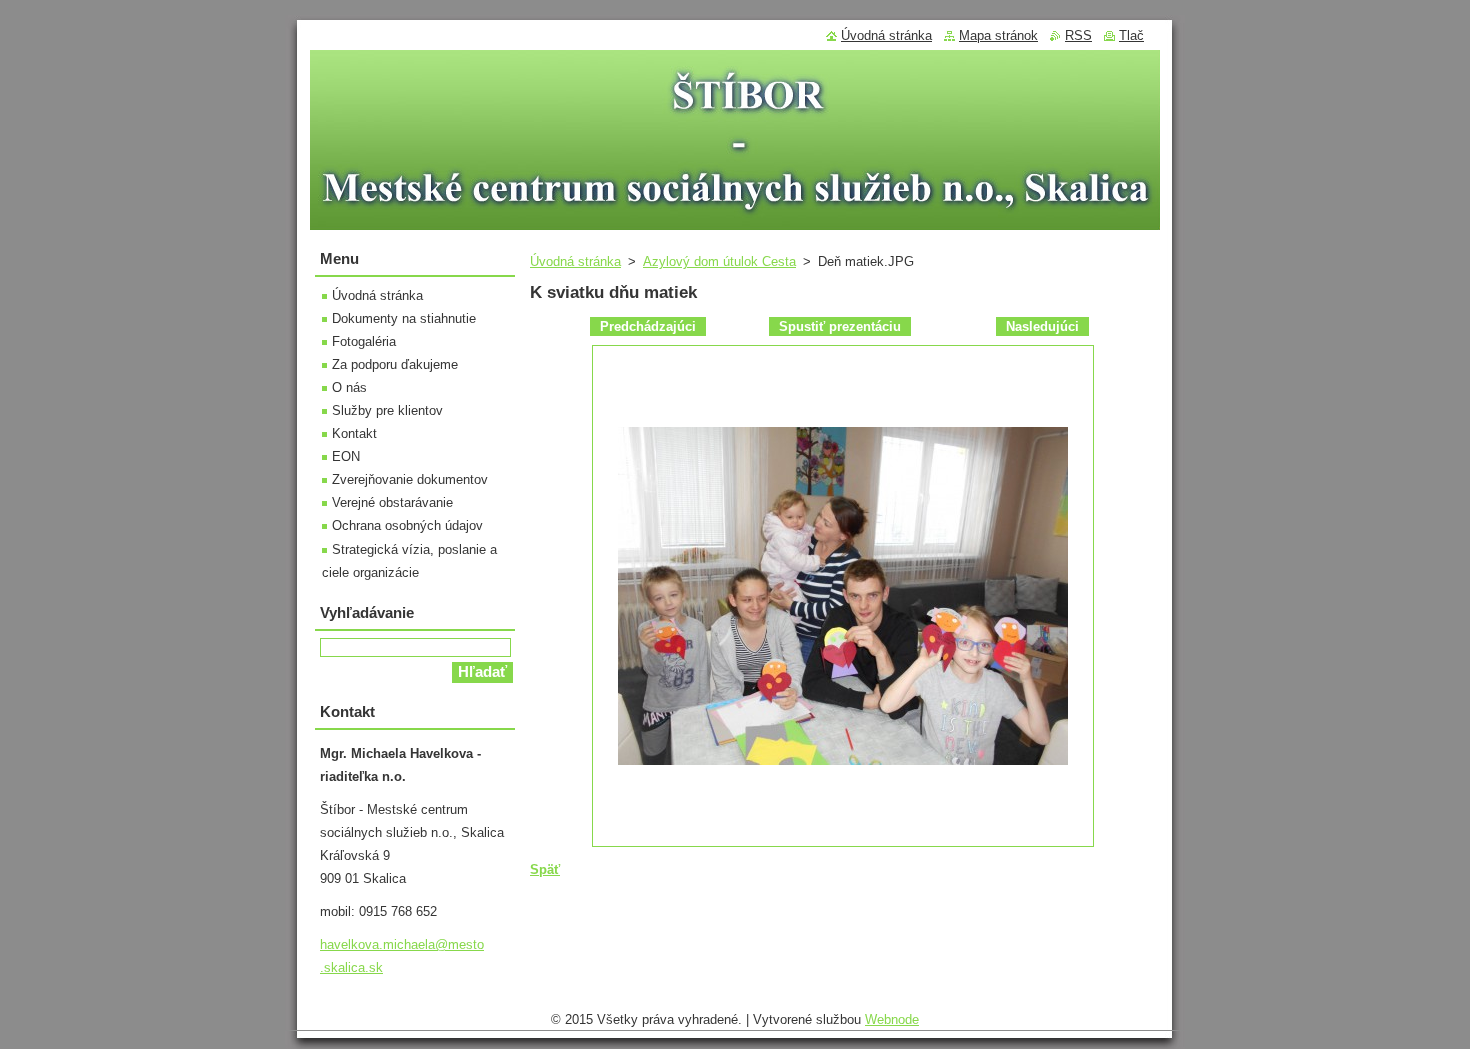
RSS (1078, 35)
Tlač (1131, 35)
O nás (349, 387)
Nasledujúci (1042, 326)
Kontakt (354, 433)
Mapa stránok (998, 35)
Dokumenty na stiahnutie (404, 318)
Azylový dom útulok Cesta (719, 261)
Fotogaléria (364, 341)
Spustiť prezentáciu (840, 326)
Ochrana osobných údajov (407, 525)
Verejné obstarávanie (392, 502)
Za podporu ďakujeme (395, 364)
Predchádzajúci (648, 326)
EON (346, 456)
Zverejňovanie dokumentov (410, 479)
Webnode (892, 1019)
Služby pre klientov (387, 410)
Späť (545, 869)
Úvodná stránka (575, 261)
